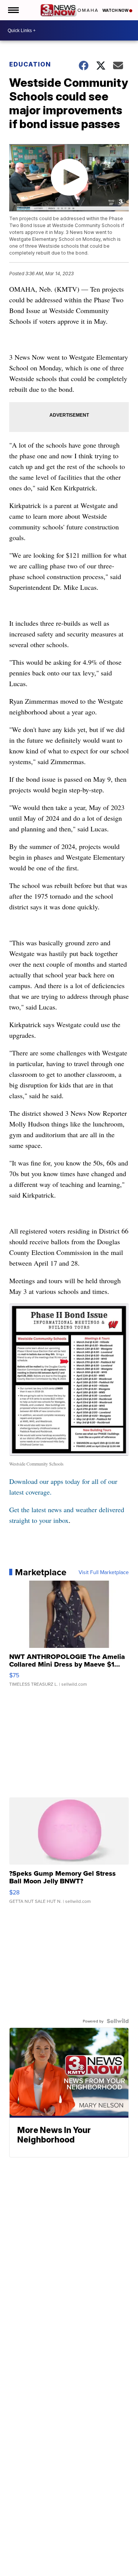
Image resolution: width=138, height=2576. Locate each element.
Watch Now (116, 10)
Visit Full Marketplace (104, 1572)
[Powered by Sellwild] (118, 2021)
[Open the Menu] (13, 10)
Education (30, 64)
